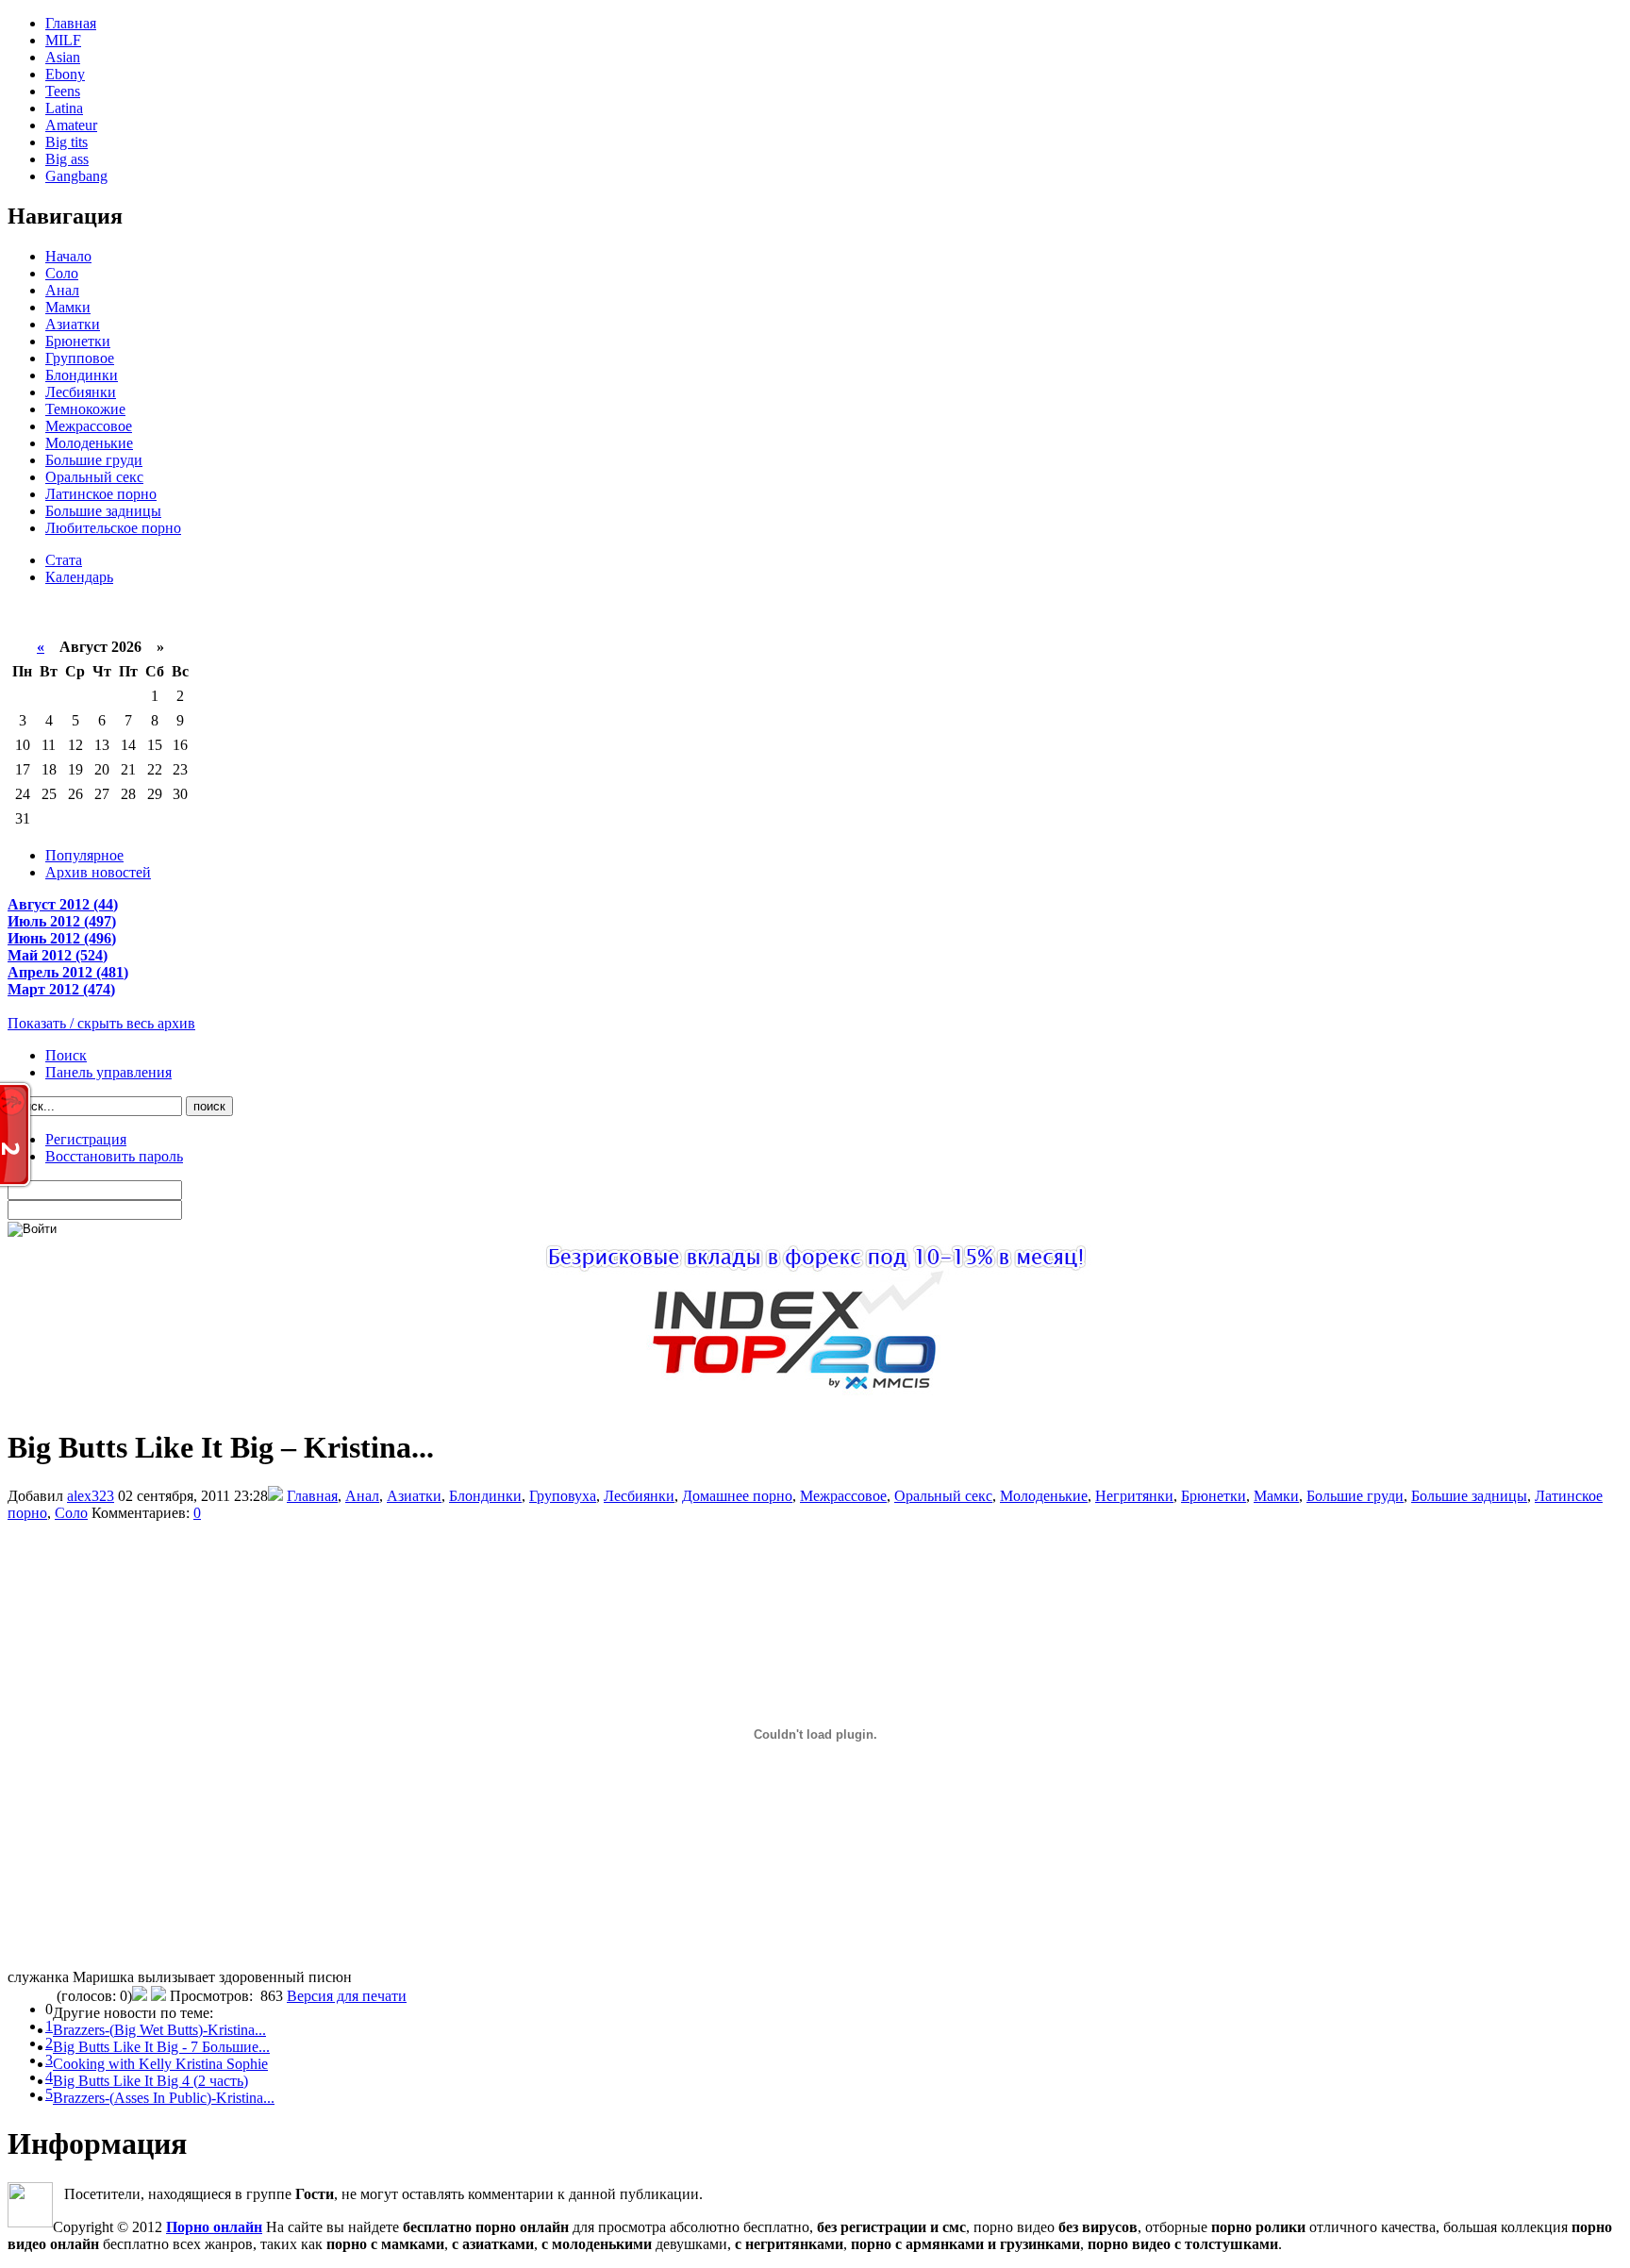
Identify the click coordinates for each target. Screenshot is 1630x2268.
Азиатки (73, 324)
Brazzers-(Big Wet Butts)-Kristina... (159, 2030)
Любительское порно (113, 528)
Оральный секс (94, 477)
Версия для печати (347, 1996)
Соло (62, 273)
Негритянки (1134, 1496)
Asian (63, 57)
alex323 (91, 1496)
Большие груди (94, 460)
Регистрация (86, 1139)
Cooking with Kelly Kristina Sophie (160, 2064)
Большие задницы (103, 511)
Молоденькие (89, 443)
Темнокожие (85, 409)
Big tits (67, 142)
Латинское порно (101, 494)
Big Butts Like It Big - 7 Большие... (161, 2047)
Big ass (67, 159)
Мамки (68, 307)
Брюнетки (78, 341)
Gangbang (76, 176)
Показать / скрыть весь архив (101, 1023)
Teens (63, 91)
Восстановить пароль (114, 1156)
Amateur (71, 125)
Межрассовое (89, 426)
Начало (68, 256)
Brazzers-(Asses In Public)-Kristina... (164, 2098)
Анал (62, 290)
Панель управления (108, 1072)
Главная (71, 23)
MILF (63, 40)
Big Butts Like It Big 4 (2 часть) (150, 2081)
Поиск (66, 1055)
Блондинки (82, 375)
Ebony (65, 74)
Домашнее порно (737, 1496)
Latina (64, 108)
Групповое (80, 358)
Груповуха (563, 1496)
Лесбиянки (81, 392)
